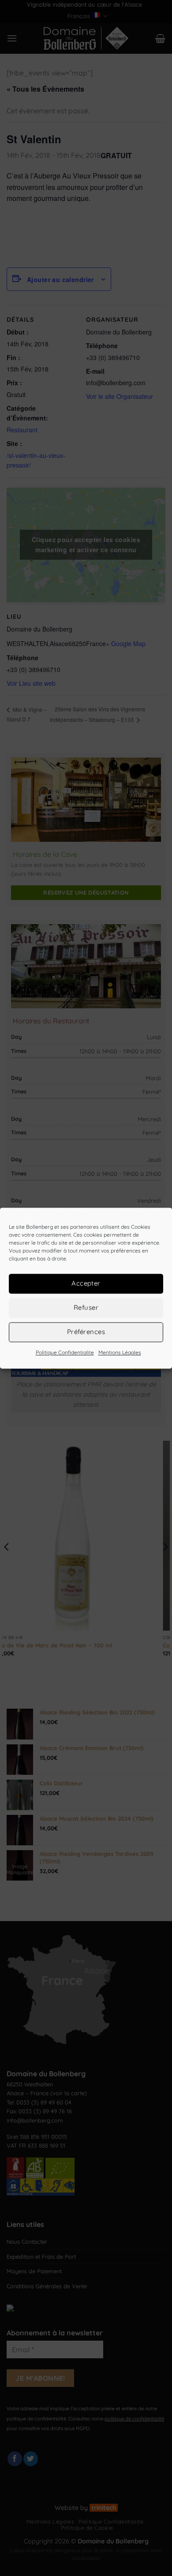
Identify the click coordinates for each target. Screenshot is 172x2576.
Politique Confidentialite (65, 1352)
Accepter (86, 1283)
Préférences (86, 1332)
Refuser (86, 1307)
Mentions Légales (120, 1352)
